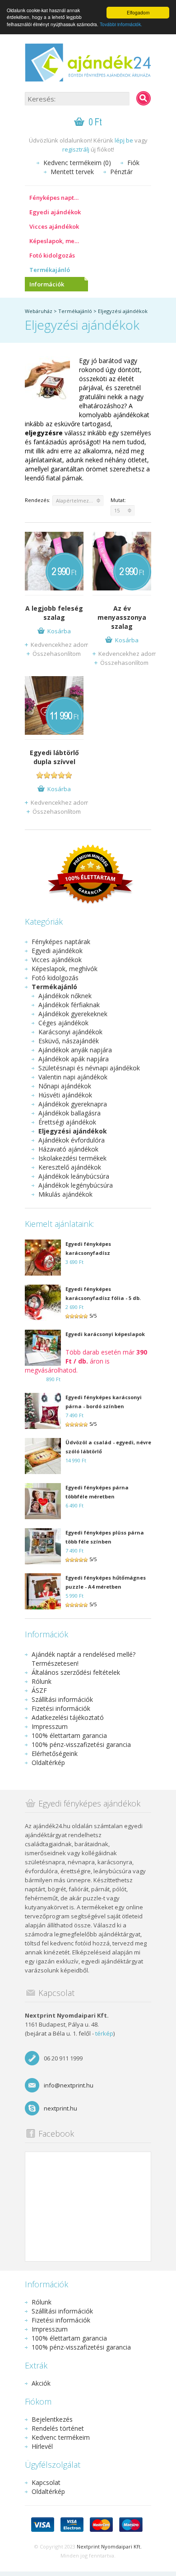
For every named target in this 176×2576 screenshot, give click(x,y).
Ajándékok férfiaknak (69, 1005)
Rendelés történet (58, 2428)
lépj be (124, 140)
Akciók (41, 2383)
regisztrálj (76, 149)
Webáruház (39, 311)
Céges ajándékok (63, 1023)
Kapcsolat (46, 2482)
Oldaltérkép (48, 1763)
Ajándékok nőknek (65, 996)
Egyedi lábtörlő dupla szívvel (54, 757)
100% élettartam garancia (69, 1735)
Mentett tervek (72, 172)
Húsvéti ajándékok (65, 1095)
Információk (47, 284)
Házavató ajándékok (68, 1149)
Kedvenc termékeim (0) (77, 163)
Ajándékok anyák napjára (75, 1050)
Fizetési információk (61, 1708)
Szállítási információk (62, 1699)
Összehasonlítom (57, 654)
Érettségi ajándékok (67, 1122)
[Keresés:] (144, 98)
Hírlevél (42, 2446)
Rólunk (42, 1681)
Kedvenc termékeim (61, 2437)
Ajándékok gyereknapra (73, 1104)
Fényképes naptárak (58, 198)
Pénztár (121, 172)
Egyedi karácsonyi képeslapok (105, 1334)
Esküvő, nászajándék (69, 1041)
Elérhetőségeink (55, 1753)
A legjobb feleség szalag (54, 613)
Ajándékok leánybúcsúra (74, 1176)
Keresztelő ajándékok (70, 1167)
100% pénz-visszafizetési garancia (81, 1744)
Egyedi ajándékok (55, 212)
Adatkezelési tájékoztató (68, 1717)
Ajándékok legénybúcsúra (76, 1185)
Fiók (133, 163)
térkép (104, 2033)
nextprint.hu (60, 2108)
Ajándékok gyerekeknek (73, 1014)
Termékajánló (50, 270)
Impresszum (50, 1726)
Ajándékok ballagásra (69, 1113)
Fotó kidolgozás (52, 255)
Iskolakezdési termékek (72, 1158)
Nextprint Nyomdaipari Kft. (109, 2546)
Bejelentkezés (52, 2419)
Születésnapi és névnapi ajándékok (89, 1068)
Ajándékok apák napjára (74, 1059)
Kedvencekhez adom (60, 645)
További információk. (121, 24)
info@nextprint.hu (69, 2085)
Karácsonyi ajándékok (70, 1032)
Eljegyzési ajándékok (123, 311)
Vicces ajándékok (54, 226)
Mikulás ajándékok (65, 1194)
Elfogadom (138, 12)
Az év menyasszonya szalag (122, 617)
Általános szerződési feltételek (76, 1672)
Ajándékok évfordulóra (72, 1140)
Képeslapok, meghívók (59, 241)
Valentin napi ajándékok (73, 1077)
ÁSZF (39, 1690)
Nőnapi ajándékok (65, 1086)
